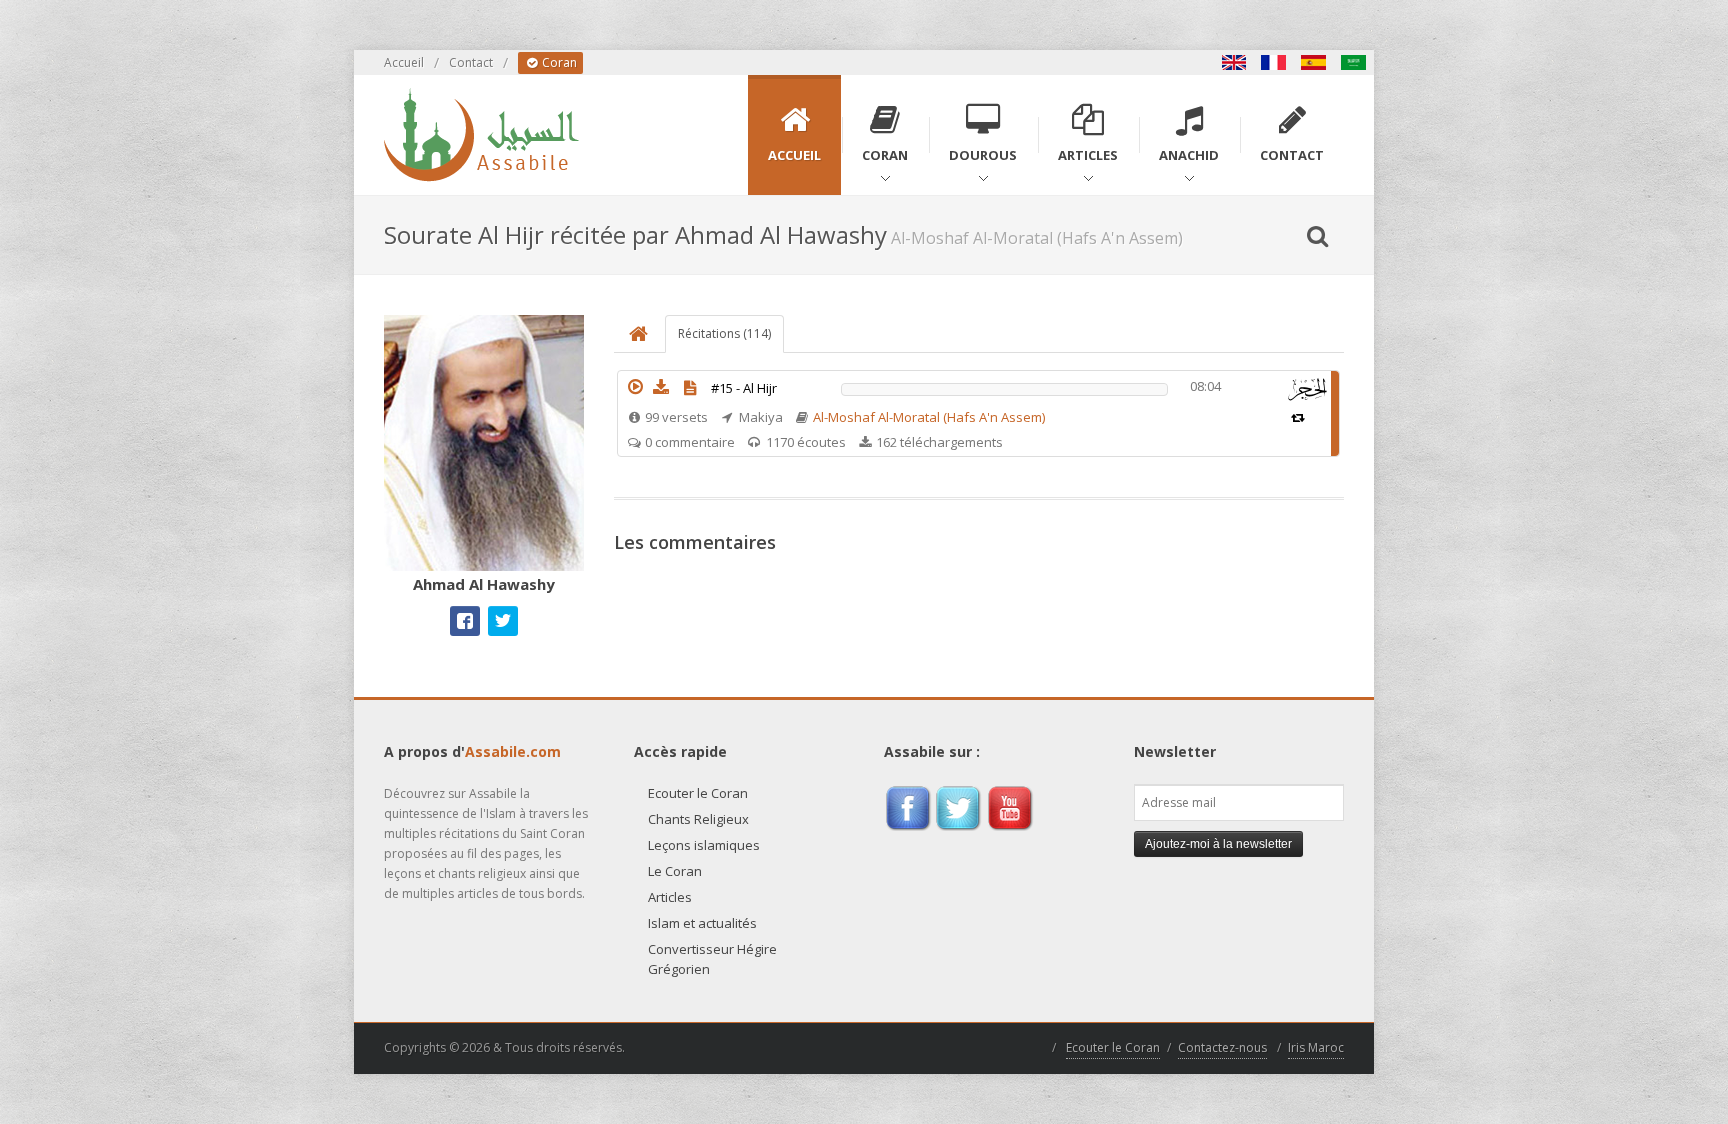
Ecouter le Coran (698, 793)
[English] (1234, 62)
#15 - (744, 388)
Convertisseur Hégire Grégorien (712, 959)
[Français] (1274, 62)
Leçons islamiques (704, 845)
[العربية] (1354, 62)
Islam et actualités (702, 923)
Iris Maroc (1316, 1047)
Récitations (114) (724, 333)
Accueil (404, 62)
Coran (558, 62)
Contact (471, 62)
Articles (670, 897)
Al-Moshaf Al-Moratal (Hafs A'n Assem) (929, 417)
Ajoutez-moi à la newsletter (1218, 844)
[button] (635, 387)
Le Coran (675, 871)
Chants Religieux (698, 819)
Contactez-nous (1222, 1047)
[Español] (1314, 62)
